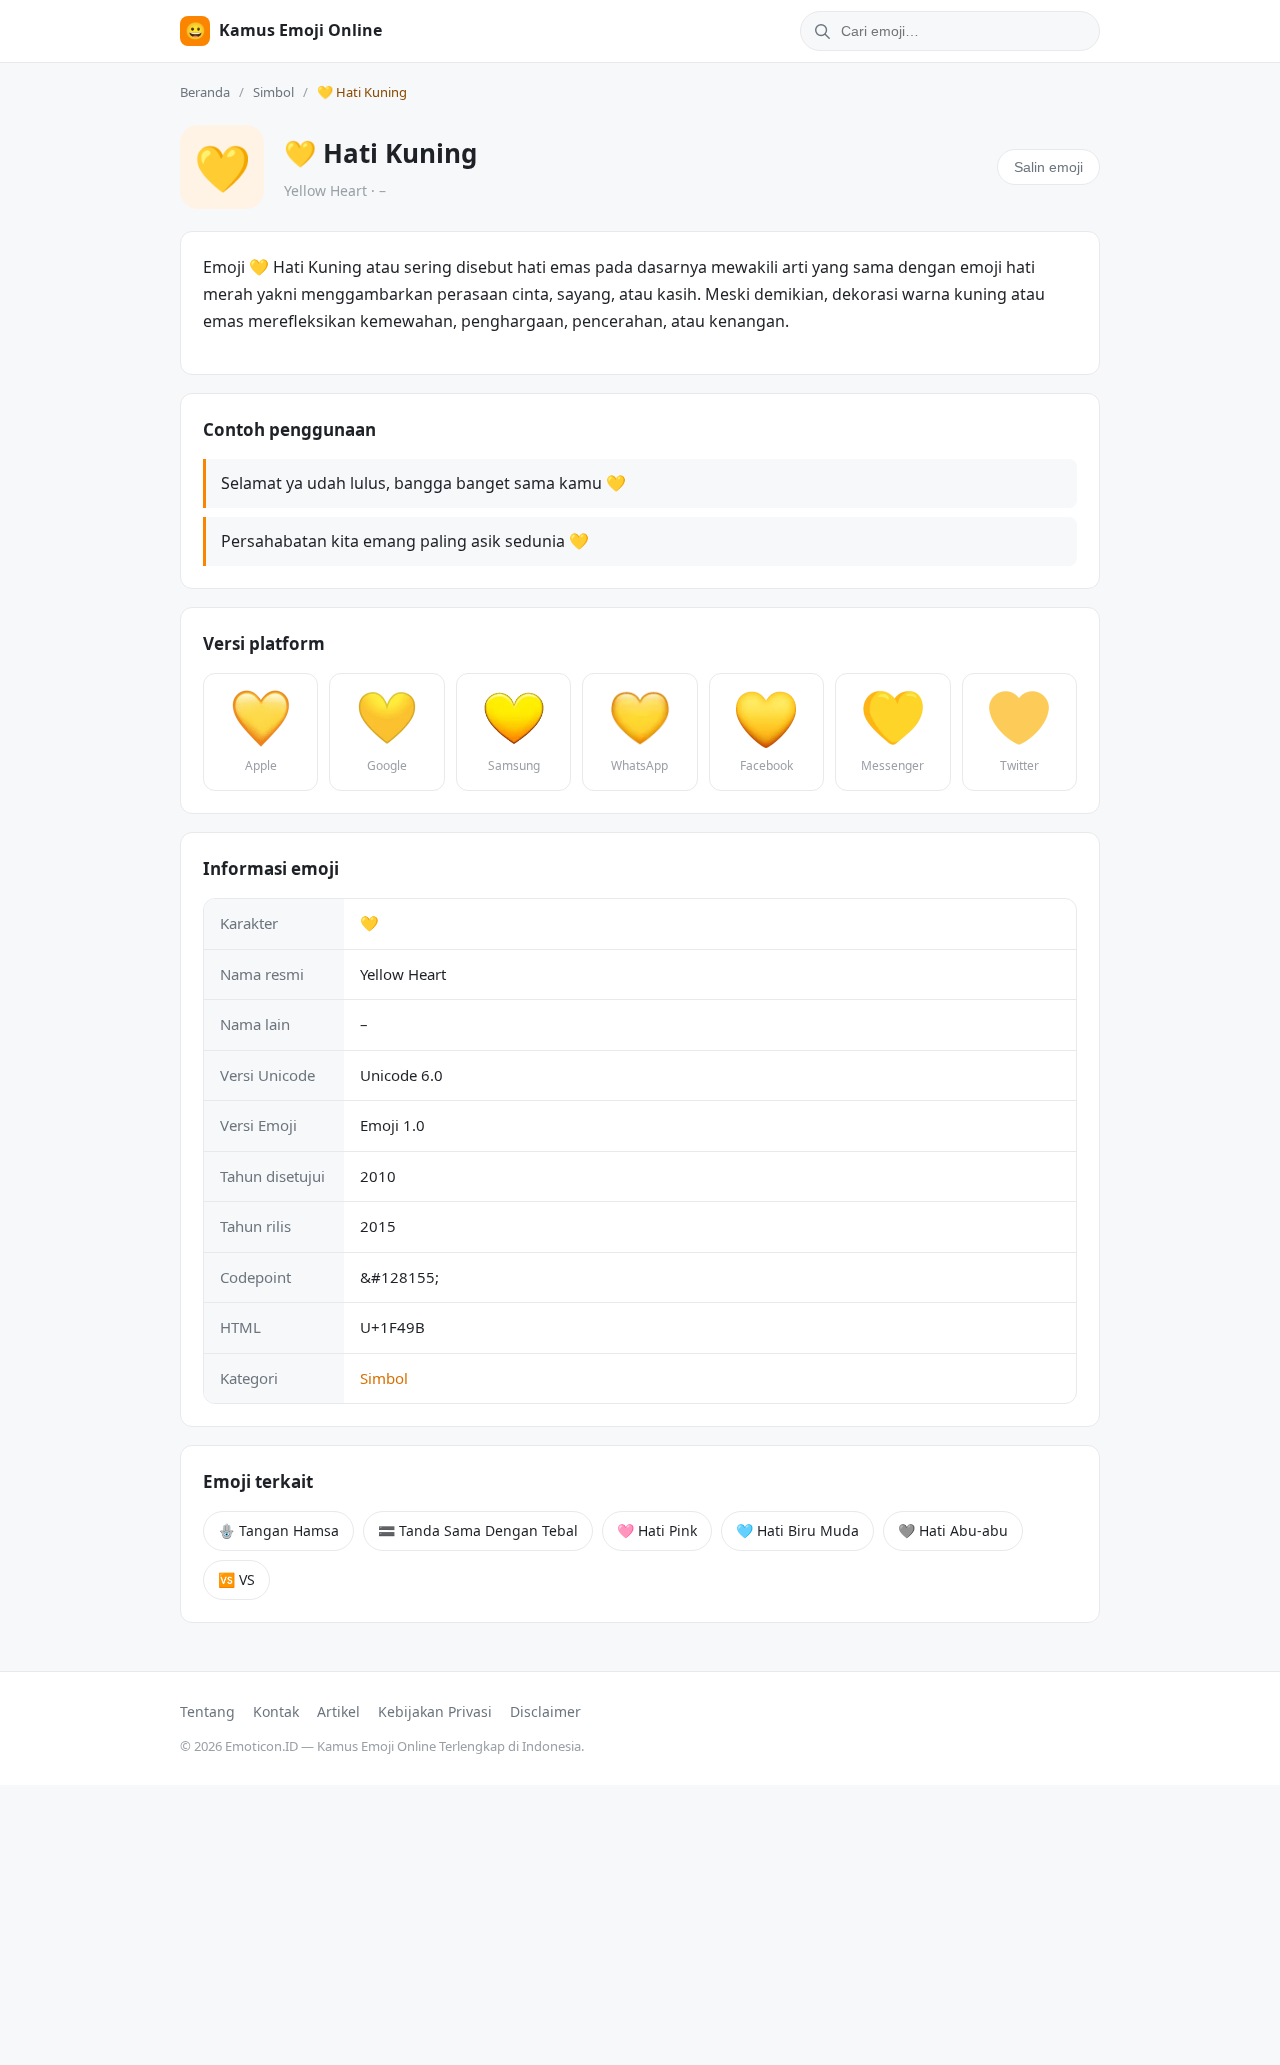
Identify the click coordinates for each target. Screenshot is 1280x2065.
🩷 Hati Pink (657, 1530)
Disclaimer (545, 1711)
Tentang (207, 1711)
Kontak (276, 1711)
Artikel (338, 1711)
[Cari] (819, 31)
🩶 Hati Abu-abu (953, 1530)
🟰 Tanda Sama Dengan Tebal (478, 1530)
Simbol (273, 92)
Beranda (205, 92)
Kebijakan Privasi (435, 1711)
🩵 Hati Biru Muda (797, 1530)
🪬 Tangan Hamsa (278, 1530)
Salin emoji (1048, 167)
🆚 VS (236, 1579)
